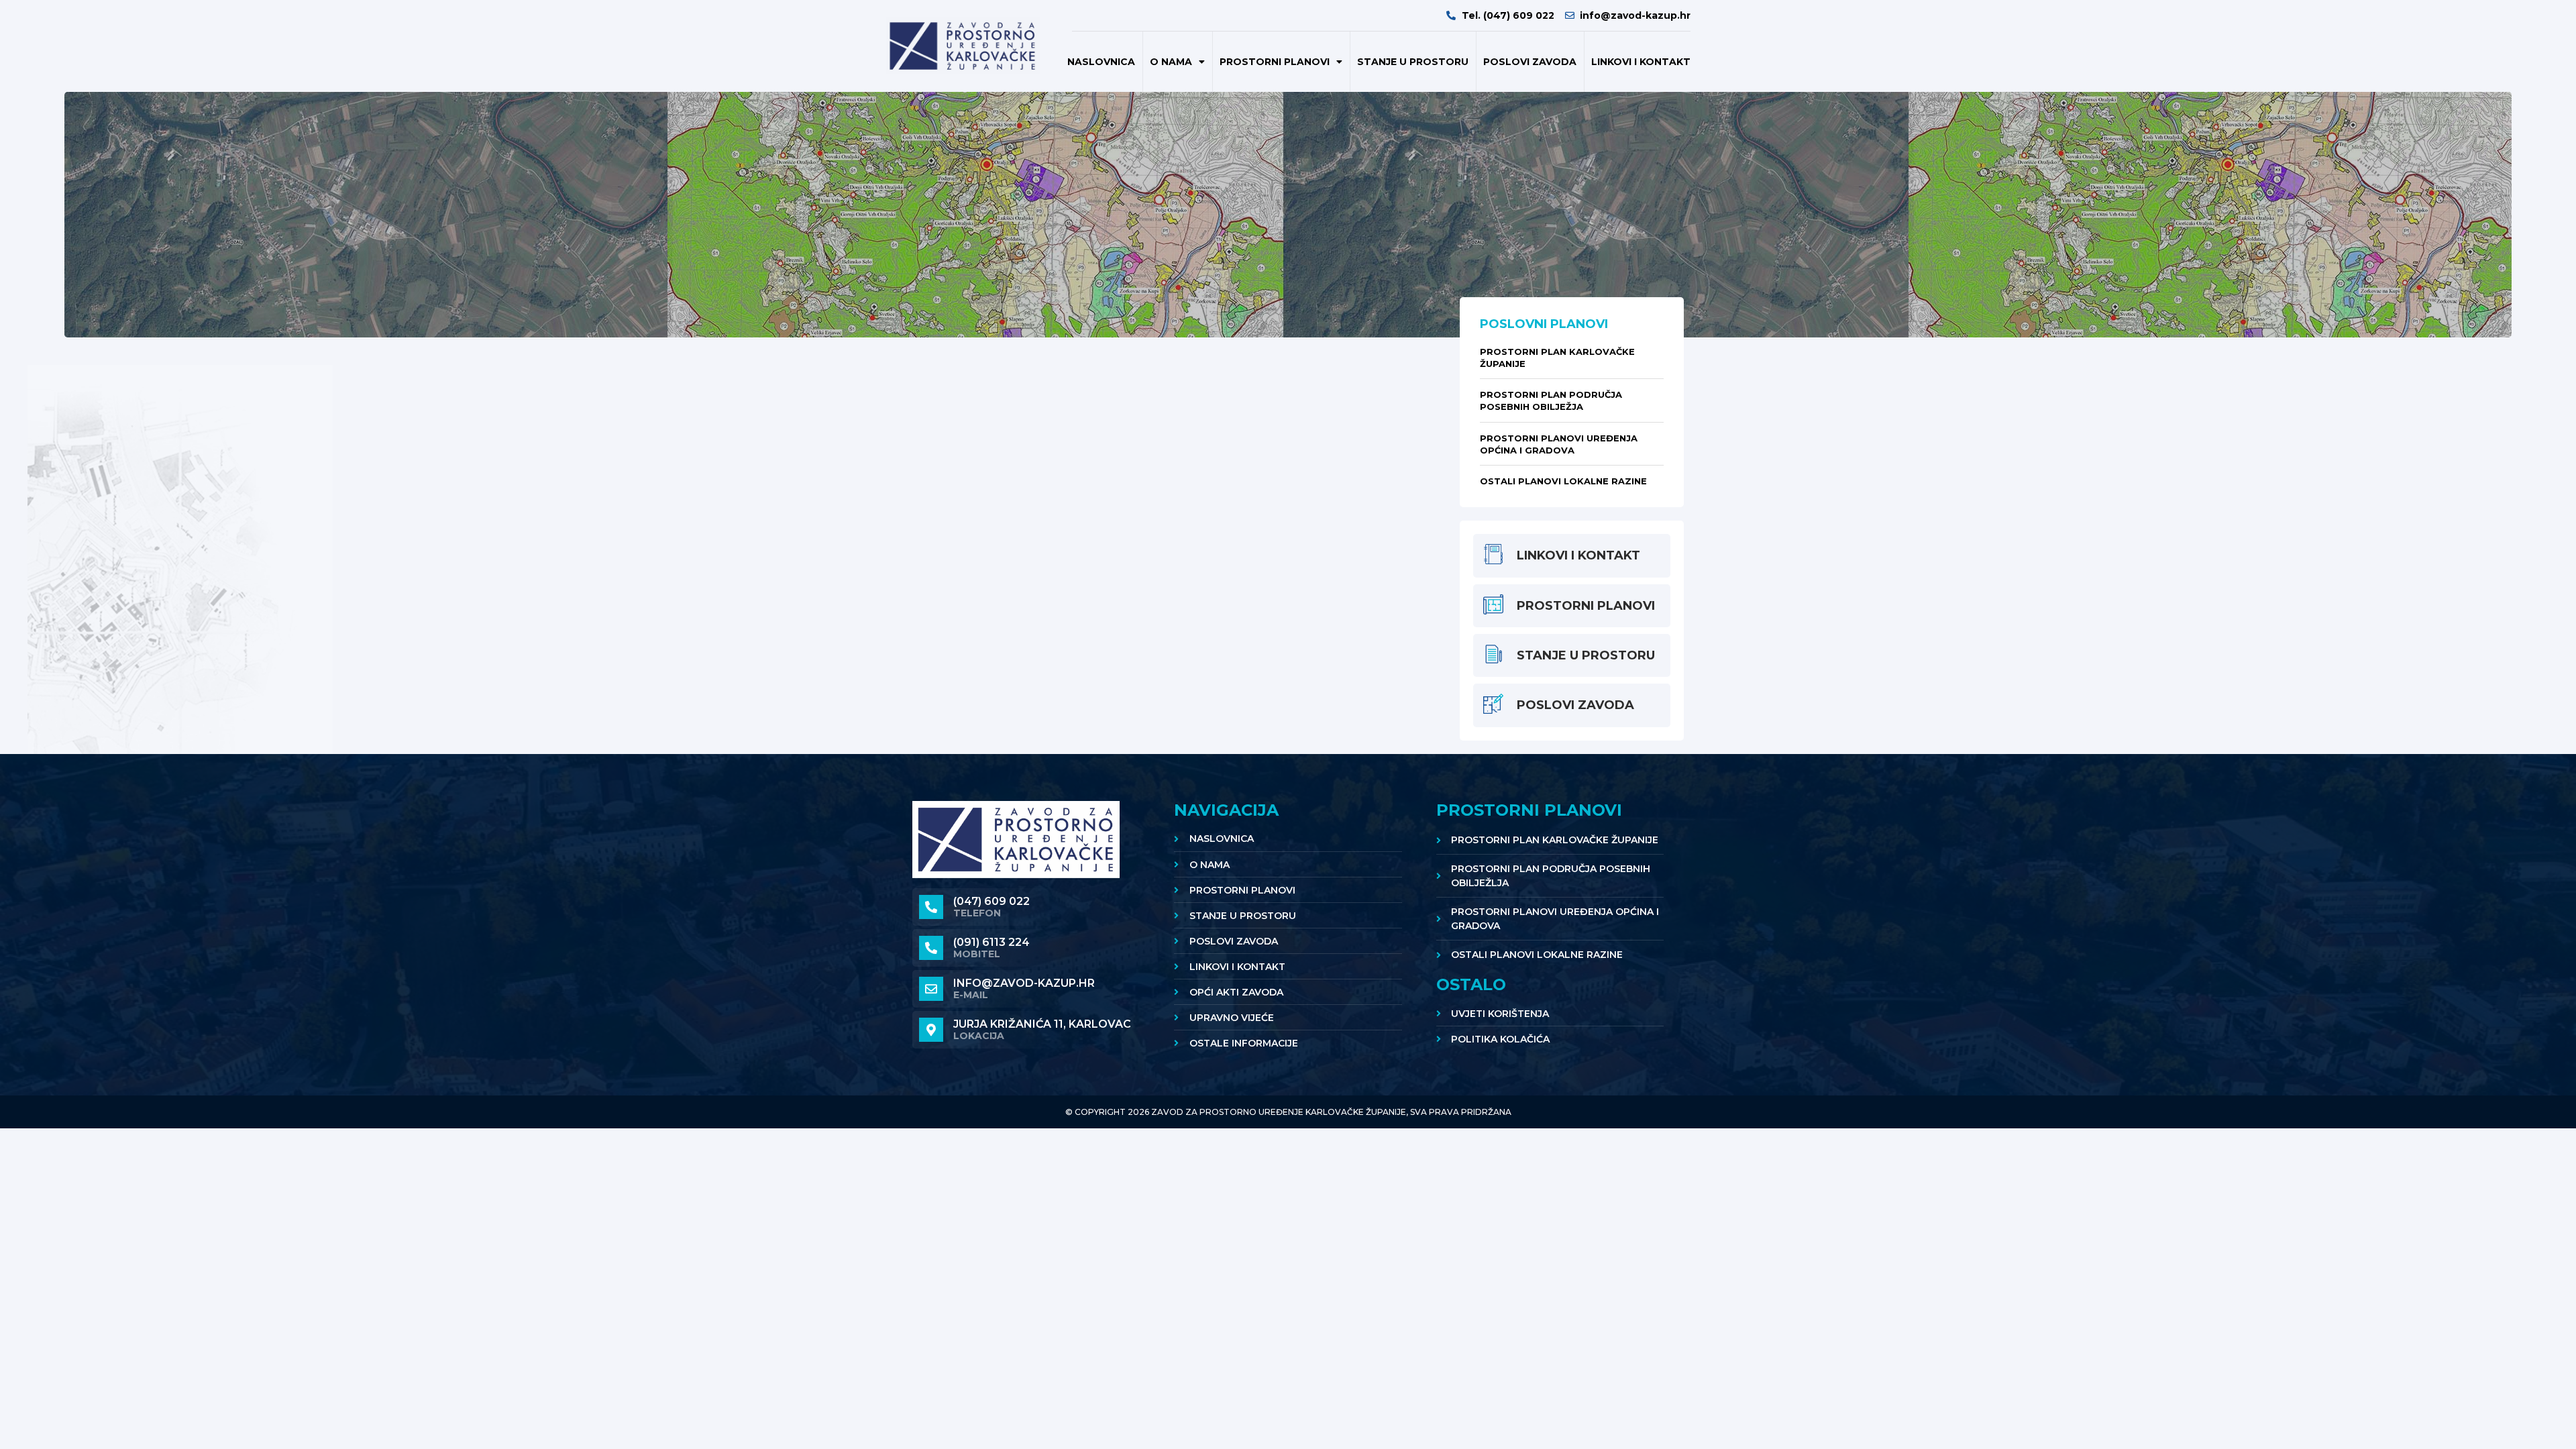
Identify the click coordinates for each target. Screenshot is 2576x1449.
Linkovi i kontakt (1641, 62)
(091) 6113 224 (991, 942)
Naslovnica (1101, 62)
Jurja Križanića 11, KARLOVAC (1042, 1024)
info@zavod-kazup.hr (1024, 983)
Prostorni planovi (1275, 62)
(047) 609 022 (991, 901)
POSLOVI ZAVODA (1530, 62)
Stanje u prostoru (1413, 62)
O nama (1171, 62)
